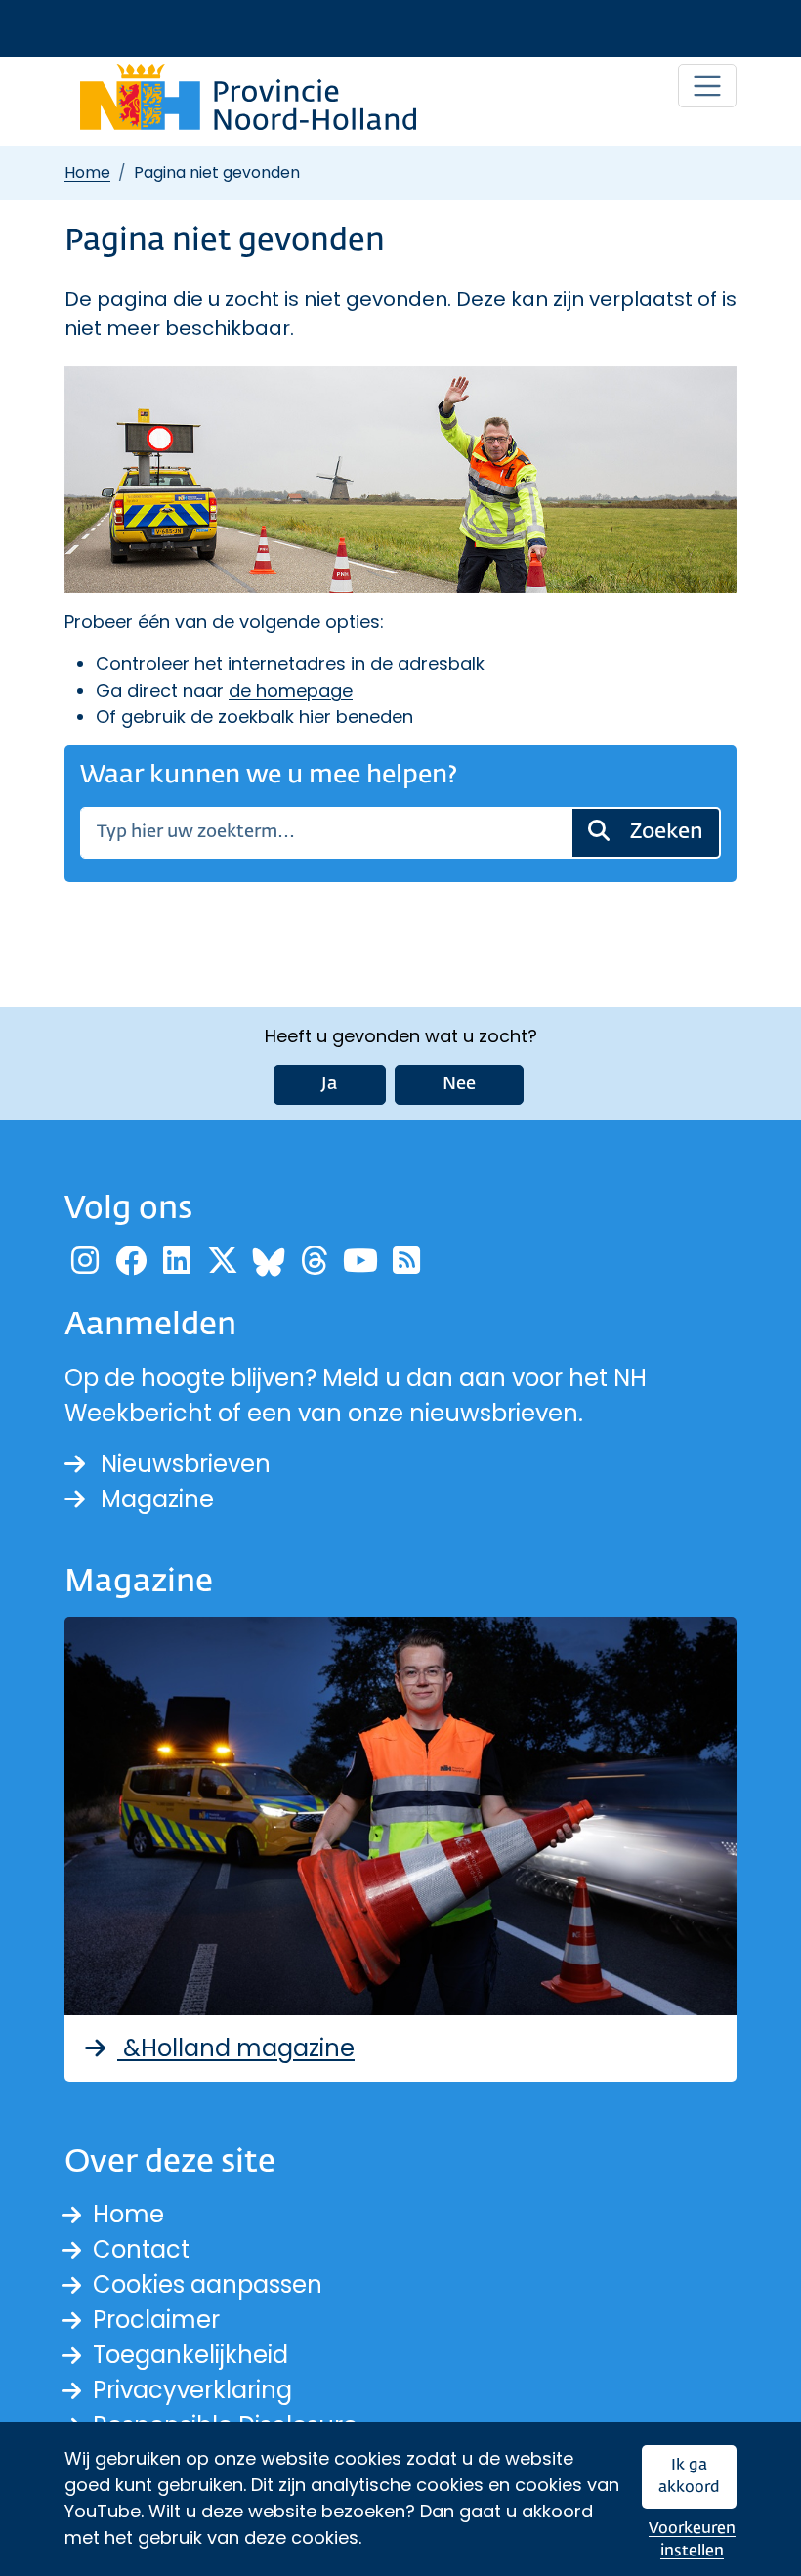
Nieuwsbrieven (186, 1464)
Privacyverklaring (192, 2390)
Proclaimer (156, 2320)
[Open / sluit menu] (707, 86)
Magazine (157, 1499)
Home (87, 172)
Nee (459, 1084)
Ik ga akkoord (689, 2477)
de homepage (291, 690)
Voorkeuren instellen (692, 2540)
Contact (141, 2249)
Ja (330, 1084)
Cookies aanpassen (208, 2284)
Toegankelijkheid (190, 2355)
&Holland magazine (236, 2048)
